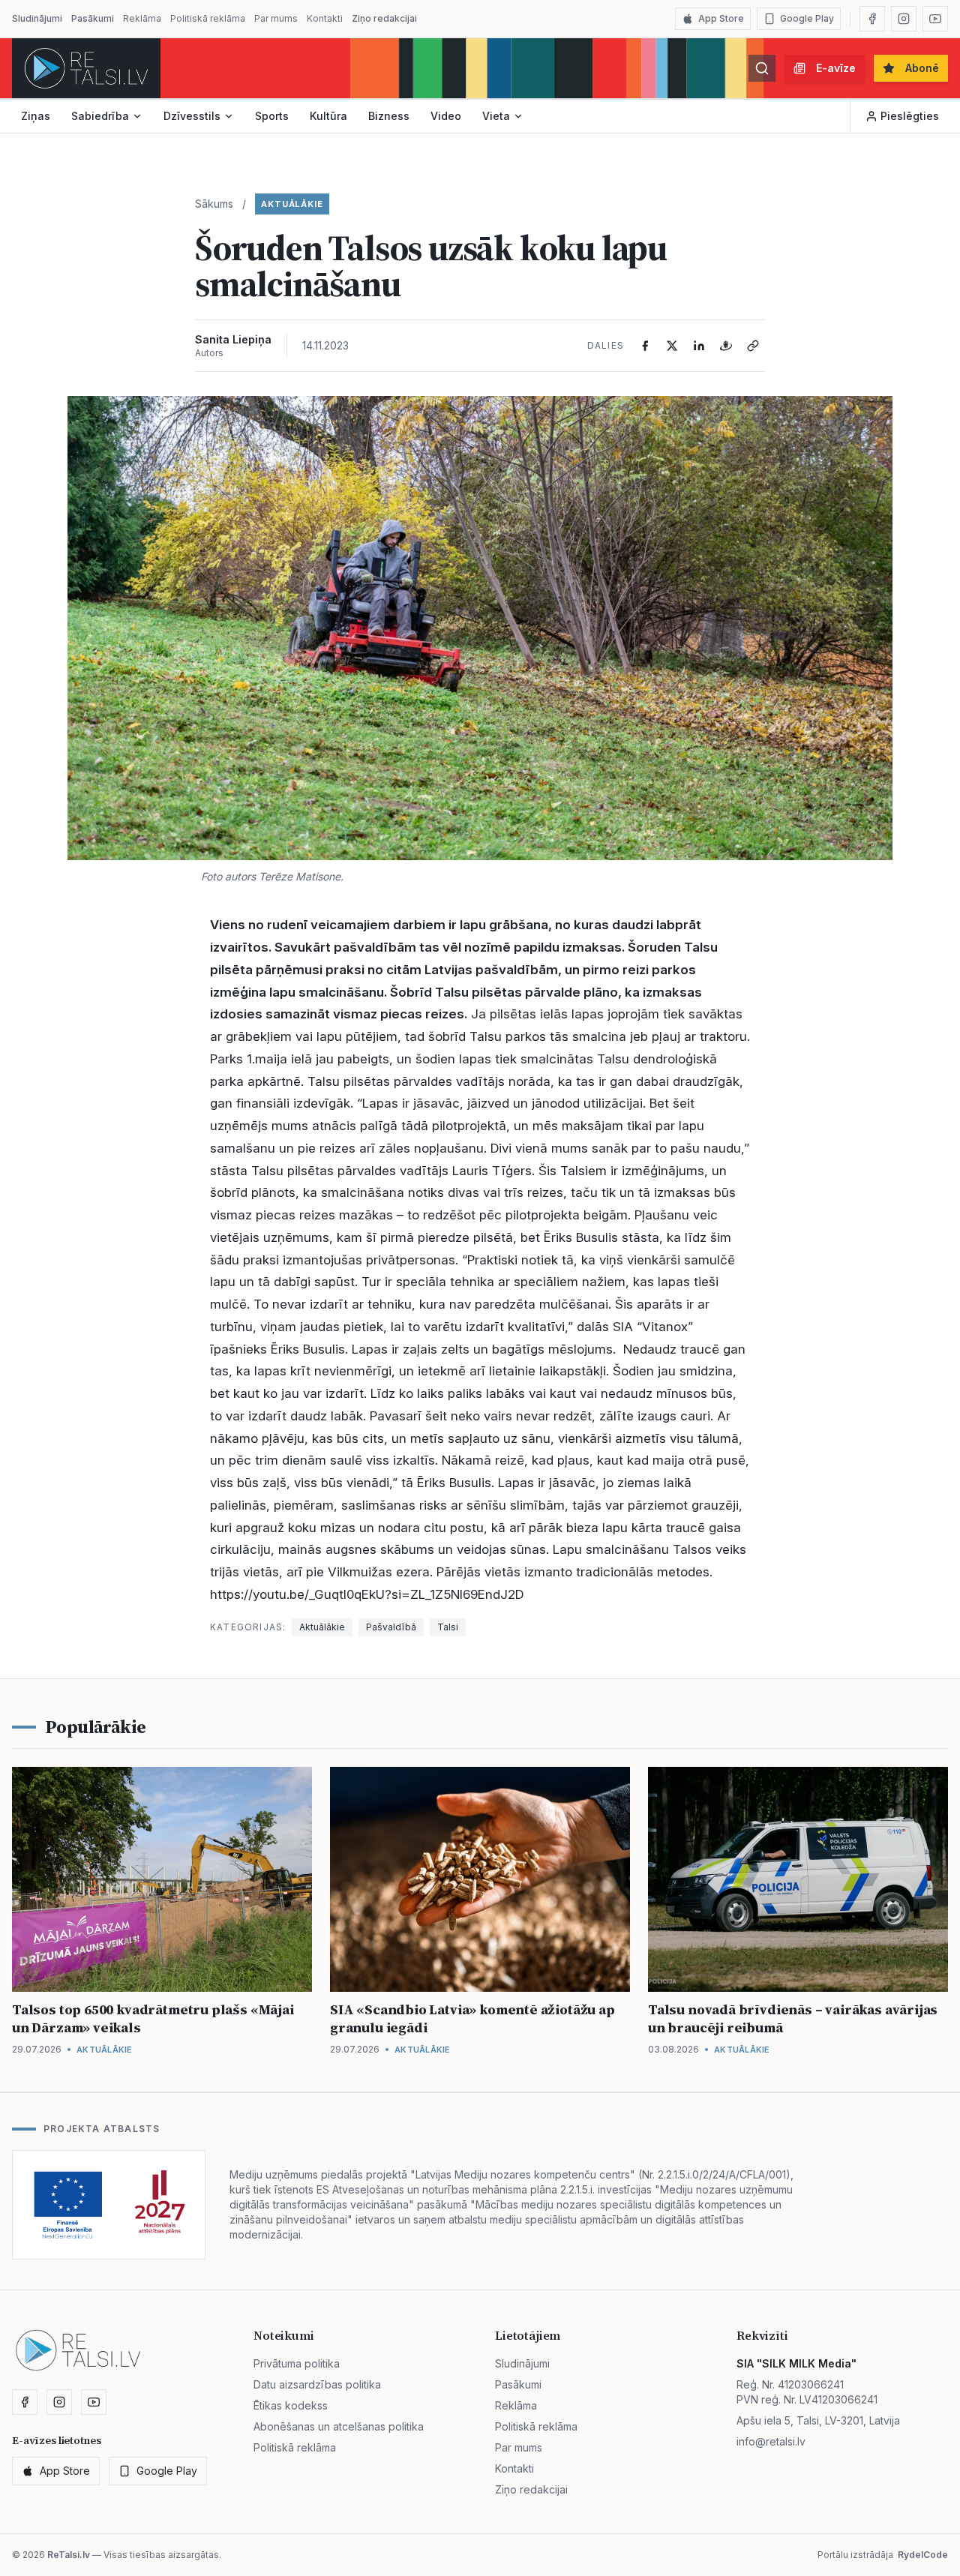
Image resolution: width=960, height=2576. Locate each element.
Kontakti (325, 18)
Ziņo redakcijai (384, 18)
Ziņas (36, 116)
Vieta (496, 116)
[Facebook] (872, 19)
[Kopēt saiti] (753, 346)
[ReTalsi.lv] (86, 68)
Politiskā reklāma (208, 18)
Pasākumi (93, 18)
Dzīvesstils (192, 116)
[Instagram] (904, 19)
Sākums (214, 204)
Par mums (276, 18)
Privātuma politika (297, 2363)
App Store (721, 18)
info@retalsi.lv (771, 2441)
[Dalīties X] (672, 346)
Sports (272, 116)
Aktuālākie (292, 204)
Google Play (807, 18)
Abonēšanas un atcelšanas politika (339, 2426)
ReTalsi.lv (69, 2555)
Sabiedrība (100, 116)
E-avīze (836, 68)
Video (446, 116)
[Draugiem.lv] (726, 346)
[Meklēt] (762, 68)
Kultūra (328, 116)
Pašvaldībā (391, 1627)
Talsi (448, 1627)
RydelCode (923, 2555)
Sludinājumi (37, 18)
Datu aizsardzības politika (317, 2384)
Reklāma (142, 18)
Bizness (389, 116)
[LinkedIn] (699, 346)
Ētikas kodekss (291, 2405)
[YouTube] (935, 19)
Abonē (922, 68)
